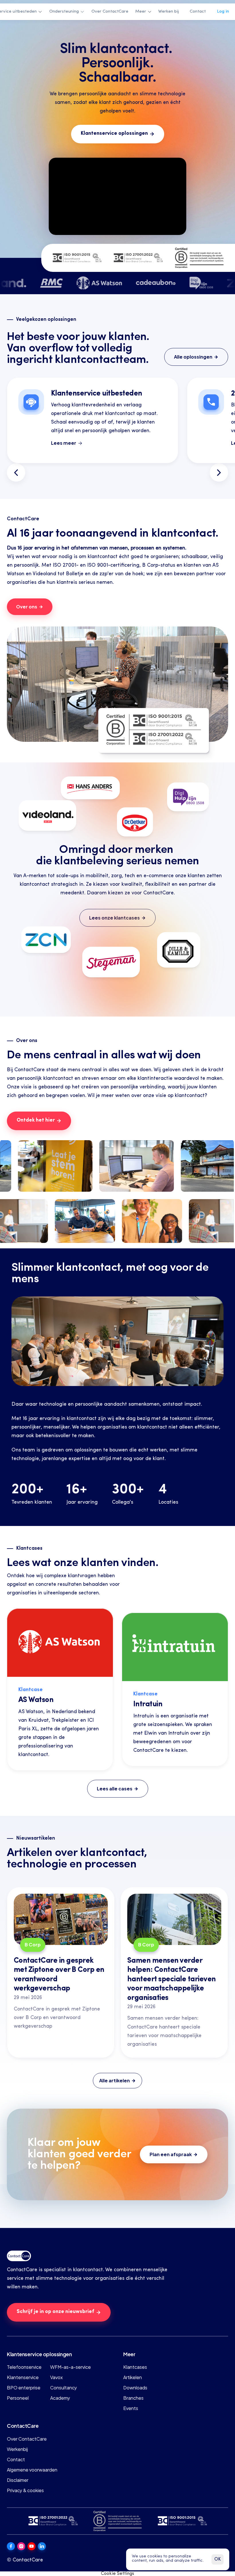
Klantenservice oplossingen (39, 2354)
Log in (223, 12)
